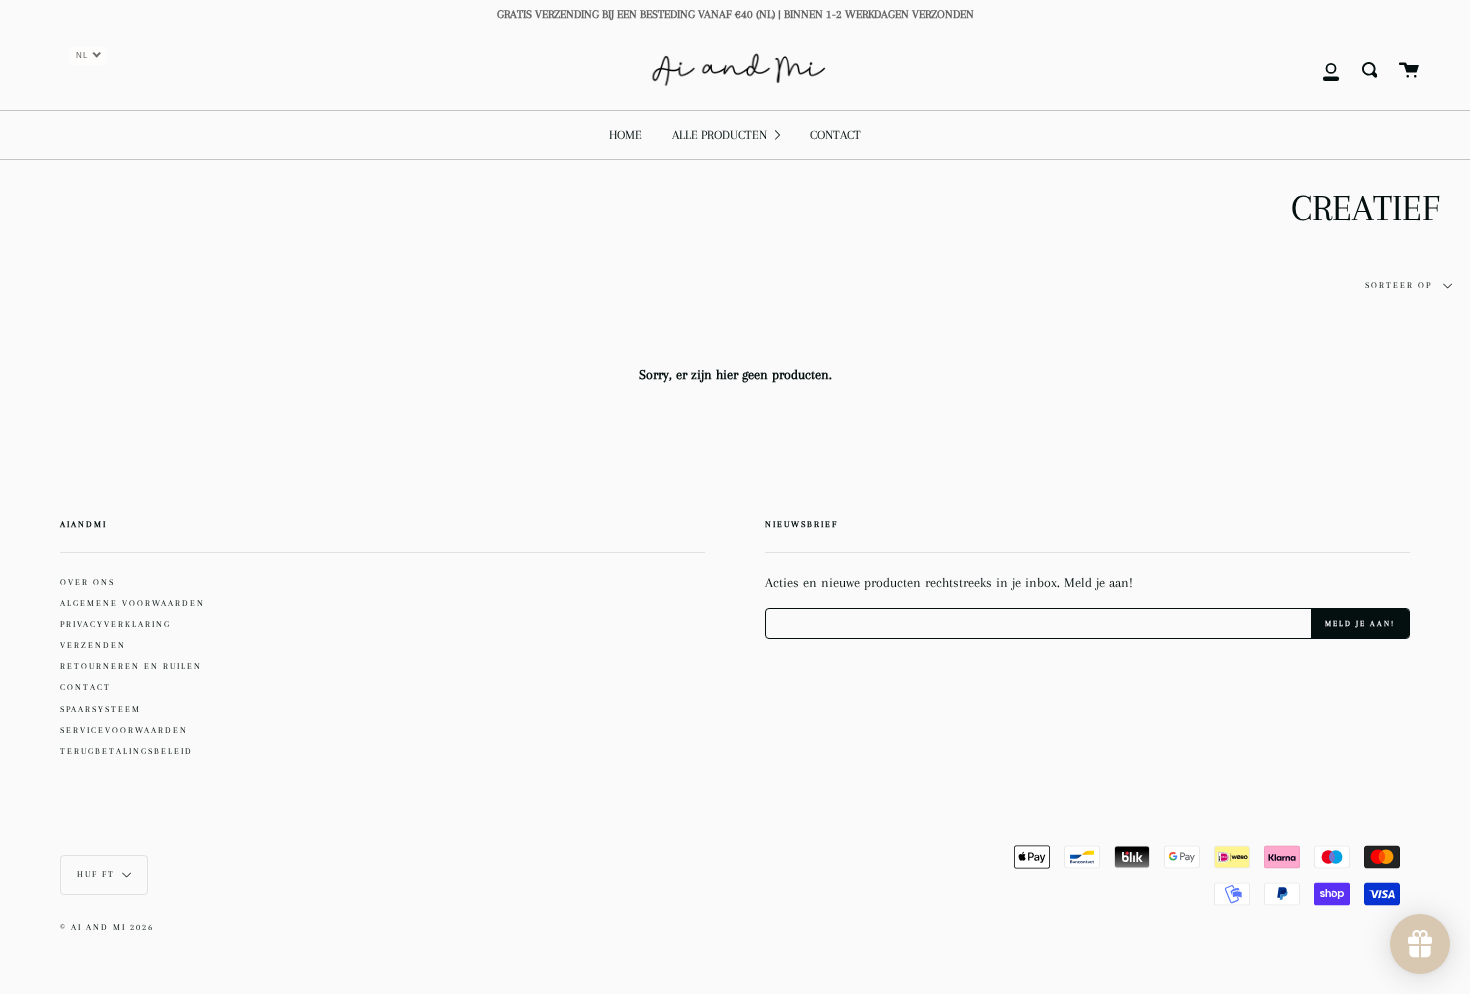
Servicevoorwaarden (124, 730)
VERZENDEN (93, 645)
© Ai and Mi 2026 (107, 927)
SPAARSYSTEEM (100, 709)
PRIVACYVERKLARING (115, 624)
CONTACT (85, 687)
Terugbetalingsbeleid (126, 751)
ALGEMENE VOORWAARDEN (132, 603)
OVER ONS (87, 582)
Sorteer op (1400, 285)
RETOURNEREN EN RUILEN (131, 666)
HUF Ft (96, 873)
